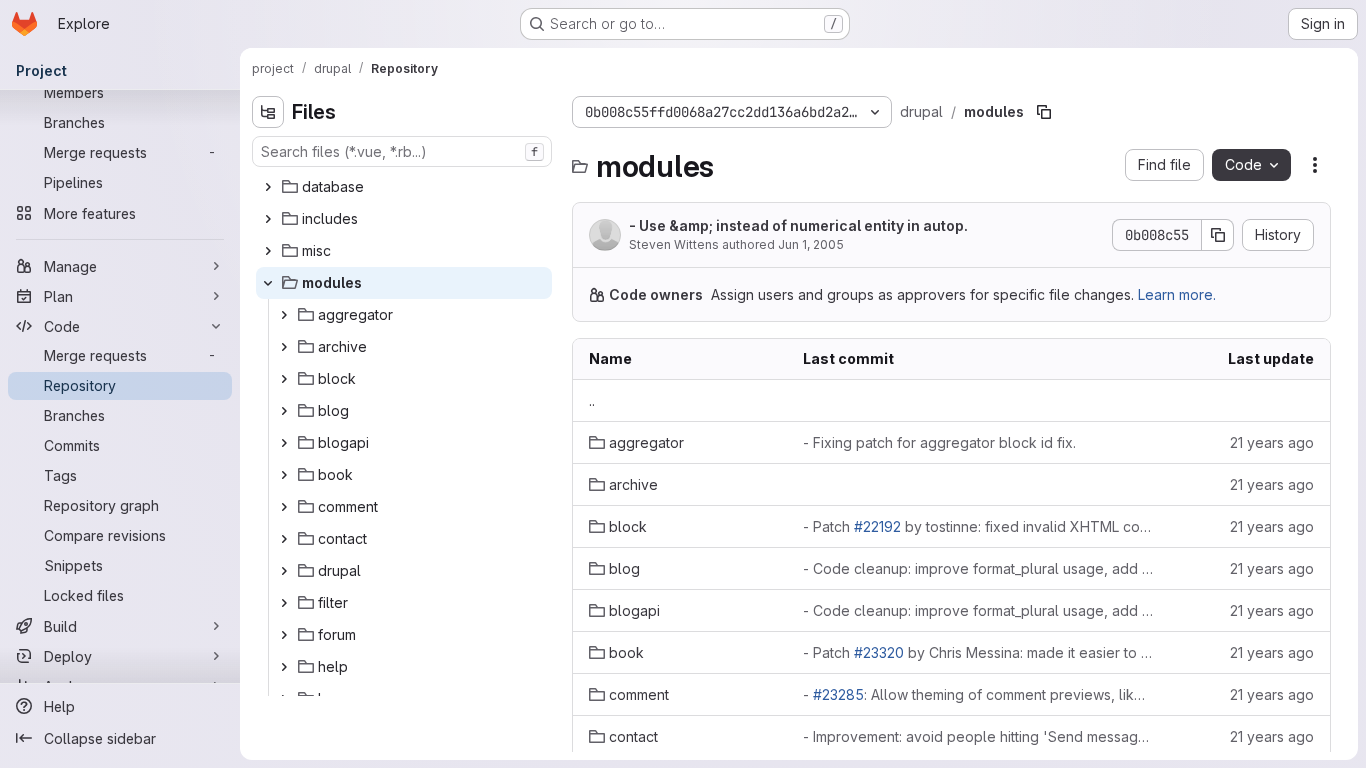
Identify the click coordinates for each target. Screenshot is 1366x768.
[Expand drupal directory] (284, 571)
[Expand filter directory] (284, 603)
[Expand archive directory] (284, 347)
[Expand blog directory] (284, 411)
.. (592, 400)
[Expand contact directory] (284, 539)
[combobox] (402, 151)
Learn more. (1177, 294)
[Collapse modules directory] (268, 283)
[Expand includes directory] (268, 219)
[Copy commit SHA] (1218, 235)
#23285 (838, 694)
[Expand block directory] (284, 379)
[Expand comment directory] (284, 507)
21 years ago (1272, 442)
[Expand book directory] (284, 475)
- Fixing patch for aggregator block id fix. (939, 442)
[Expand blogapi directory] (284, 443)
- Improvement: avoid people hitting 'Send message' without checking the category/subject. (978, 736)
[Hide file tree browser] (268, 112)
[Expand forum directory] (284, 635)
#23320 (879, 652)
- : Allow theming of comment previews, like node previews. (978, 694)
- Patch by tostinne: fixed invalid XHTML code (978, 526)
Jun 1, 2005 (811, 244)
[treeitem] (404, 187)
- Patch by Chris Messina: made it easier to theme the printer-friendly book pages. (978, 652)
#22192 (877, 526)
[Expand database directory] (268, 187)
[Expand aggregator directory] (284, 315)
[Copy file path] (1044, 112)
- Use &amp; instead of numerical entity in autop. (798, 225)
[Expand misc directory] (268, 251)
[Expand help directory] (284, 667)
